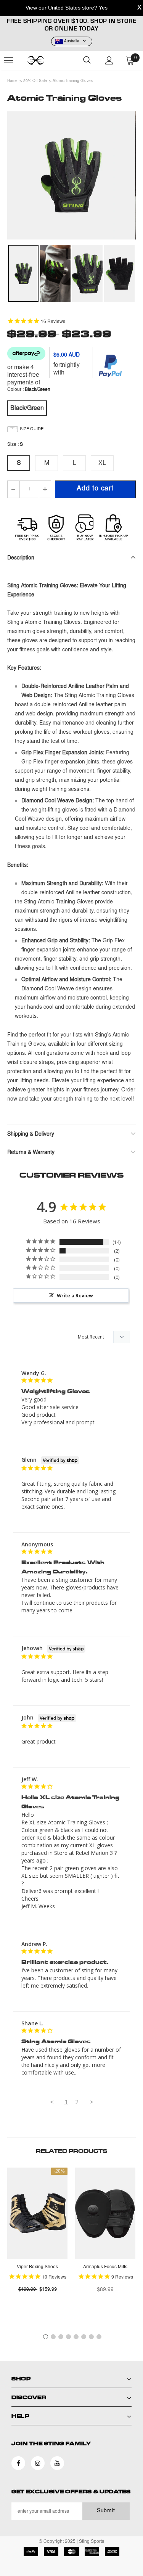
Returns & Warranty (31, 1153)
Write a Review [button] (75, 1295)
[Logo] (46, 60)
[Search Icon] (87, 60)
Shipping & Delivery (31, 1135)
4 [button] (68, 2337)
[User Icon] (109, 60)
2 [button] (53, 2337)
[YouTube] (57, 2463)
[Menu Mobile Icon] (8, 60)
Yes (103, 8)
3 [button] (61, 2337)
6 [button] (84, 2337)
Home (12, 81)
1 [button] (46, 2337)
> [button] (92, 2102)
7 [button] (91, 2337)
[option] (71, 175)
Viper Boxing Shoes (37, 2267)
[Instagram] (38, 2463)
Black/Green (27, 408)
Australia (72, 42)
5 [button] (76, 2337)
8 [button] (99, 2337)
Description (21, 558)
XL (102, 463)
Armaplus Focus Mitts (105, 2267)
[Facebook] (18, 2463)
